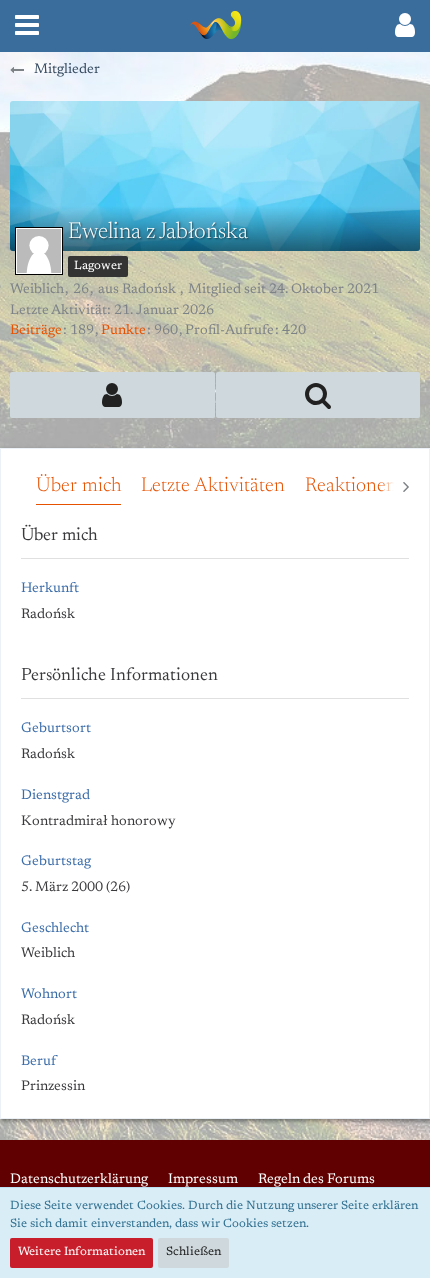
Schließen (193, 1252)
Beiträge (36, 331)
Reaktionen (351, 486)
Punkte (123, 331)
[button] (27, 26)
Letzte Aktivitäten (213, 486)
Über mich (78, 486)
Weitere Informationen (81, 1252)
